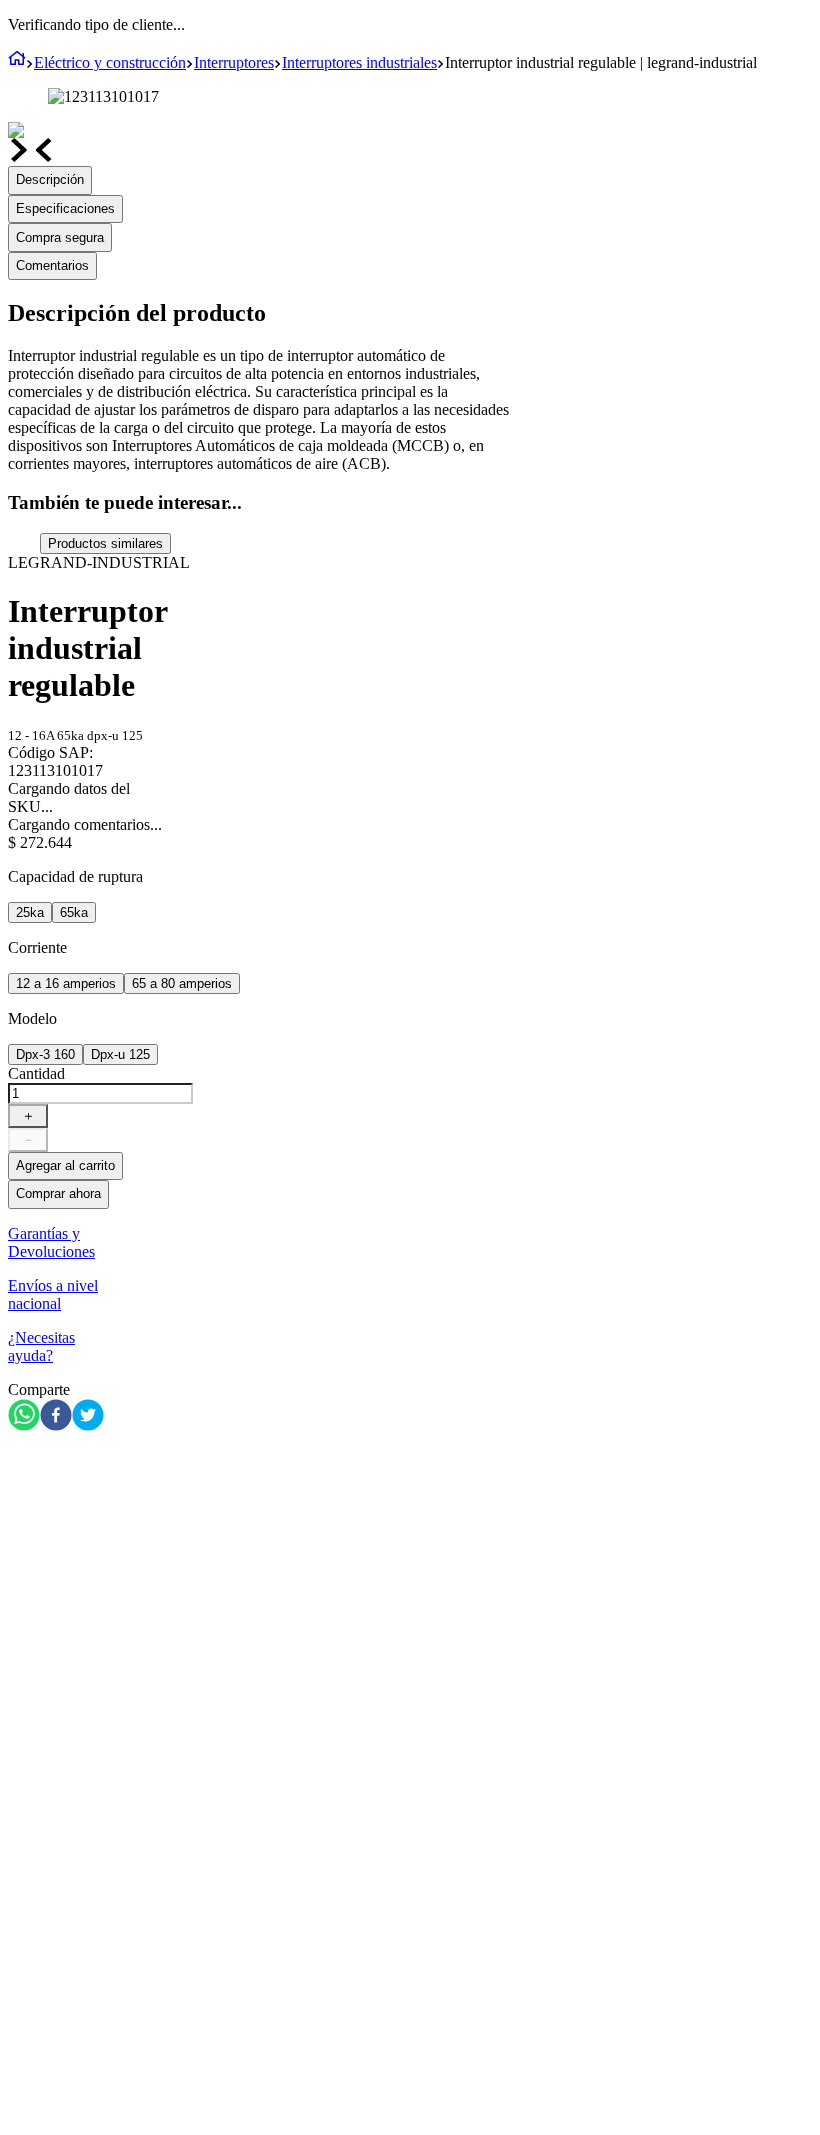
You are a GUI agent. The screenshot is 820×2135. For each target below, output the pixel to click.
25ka (30, 912)
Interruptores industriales (359, 62)
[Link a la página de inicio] (17, 62)
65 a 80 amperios (182, 983)
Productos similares (105, 543)
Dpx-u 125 (120, 1054)
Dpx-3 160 (45, 1054)
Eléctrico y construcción (110, 62)
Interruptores (234, 62)
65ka (74, 912)
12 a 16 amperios (66, 983)
